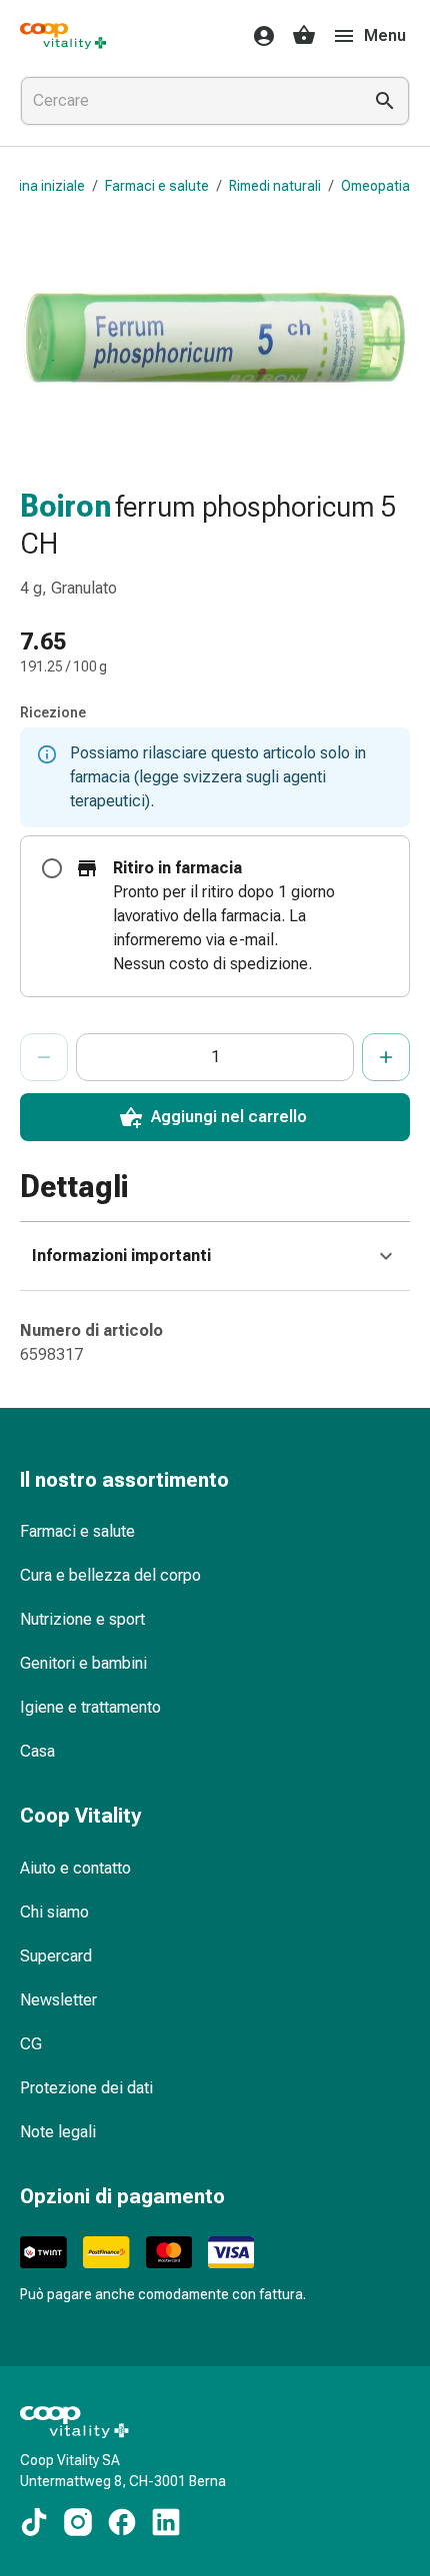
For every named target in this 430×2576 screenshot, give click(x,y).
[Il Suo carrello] (304, 36)
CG (31, 2044)
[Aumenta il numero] (386, 1057)
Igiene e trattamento (90, 1707)
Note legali (58, 2132)
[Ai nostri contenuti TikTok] (34, 2522)
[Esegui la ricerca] (385, 101)
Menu (385, 35)
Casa (37, 1751)
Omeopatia (375, 186)
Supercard (56, 1956)
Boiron (65, 506)
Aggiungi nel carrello (229, 1117)
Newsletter (58, 2000)
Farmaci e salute (157, 186)
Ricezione (53, 712)
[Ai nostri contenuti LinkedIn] (166, 2522)
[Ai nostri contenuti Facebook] (122, 2522)
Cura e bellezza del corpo (110, 1575)
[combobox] (187, 101)
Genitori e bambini (83, 1663)
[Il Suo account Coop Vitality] (258, 36)
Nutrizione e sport (82, 1619)
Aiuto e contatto (75, 1868)
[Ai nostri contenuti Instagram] (78, 2522)
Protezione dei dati (86, 2088)
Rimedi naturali (275, 186)
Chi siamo (54, 1912)
